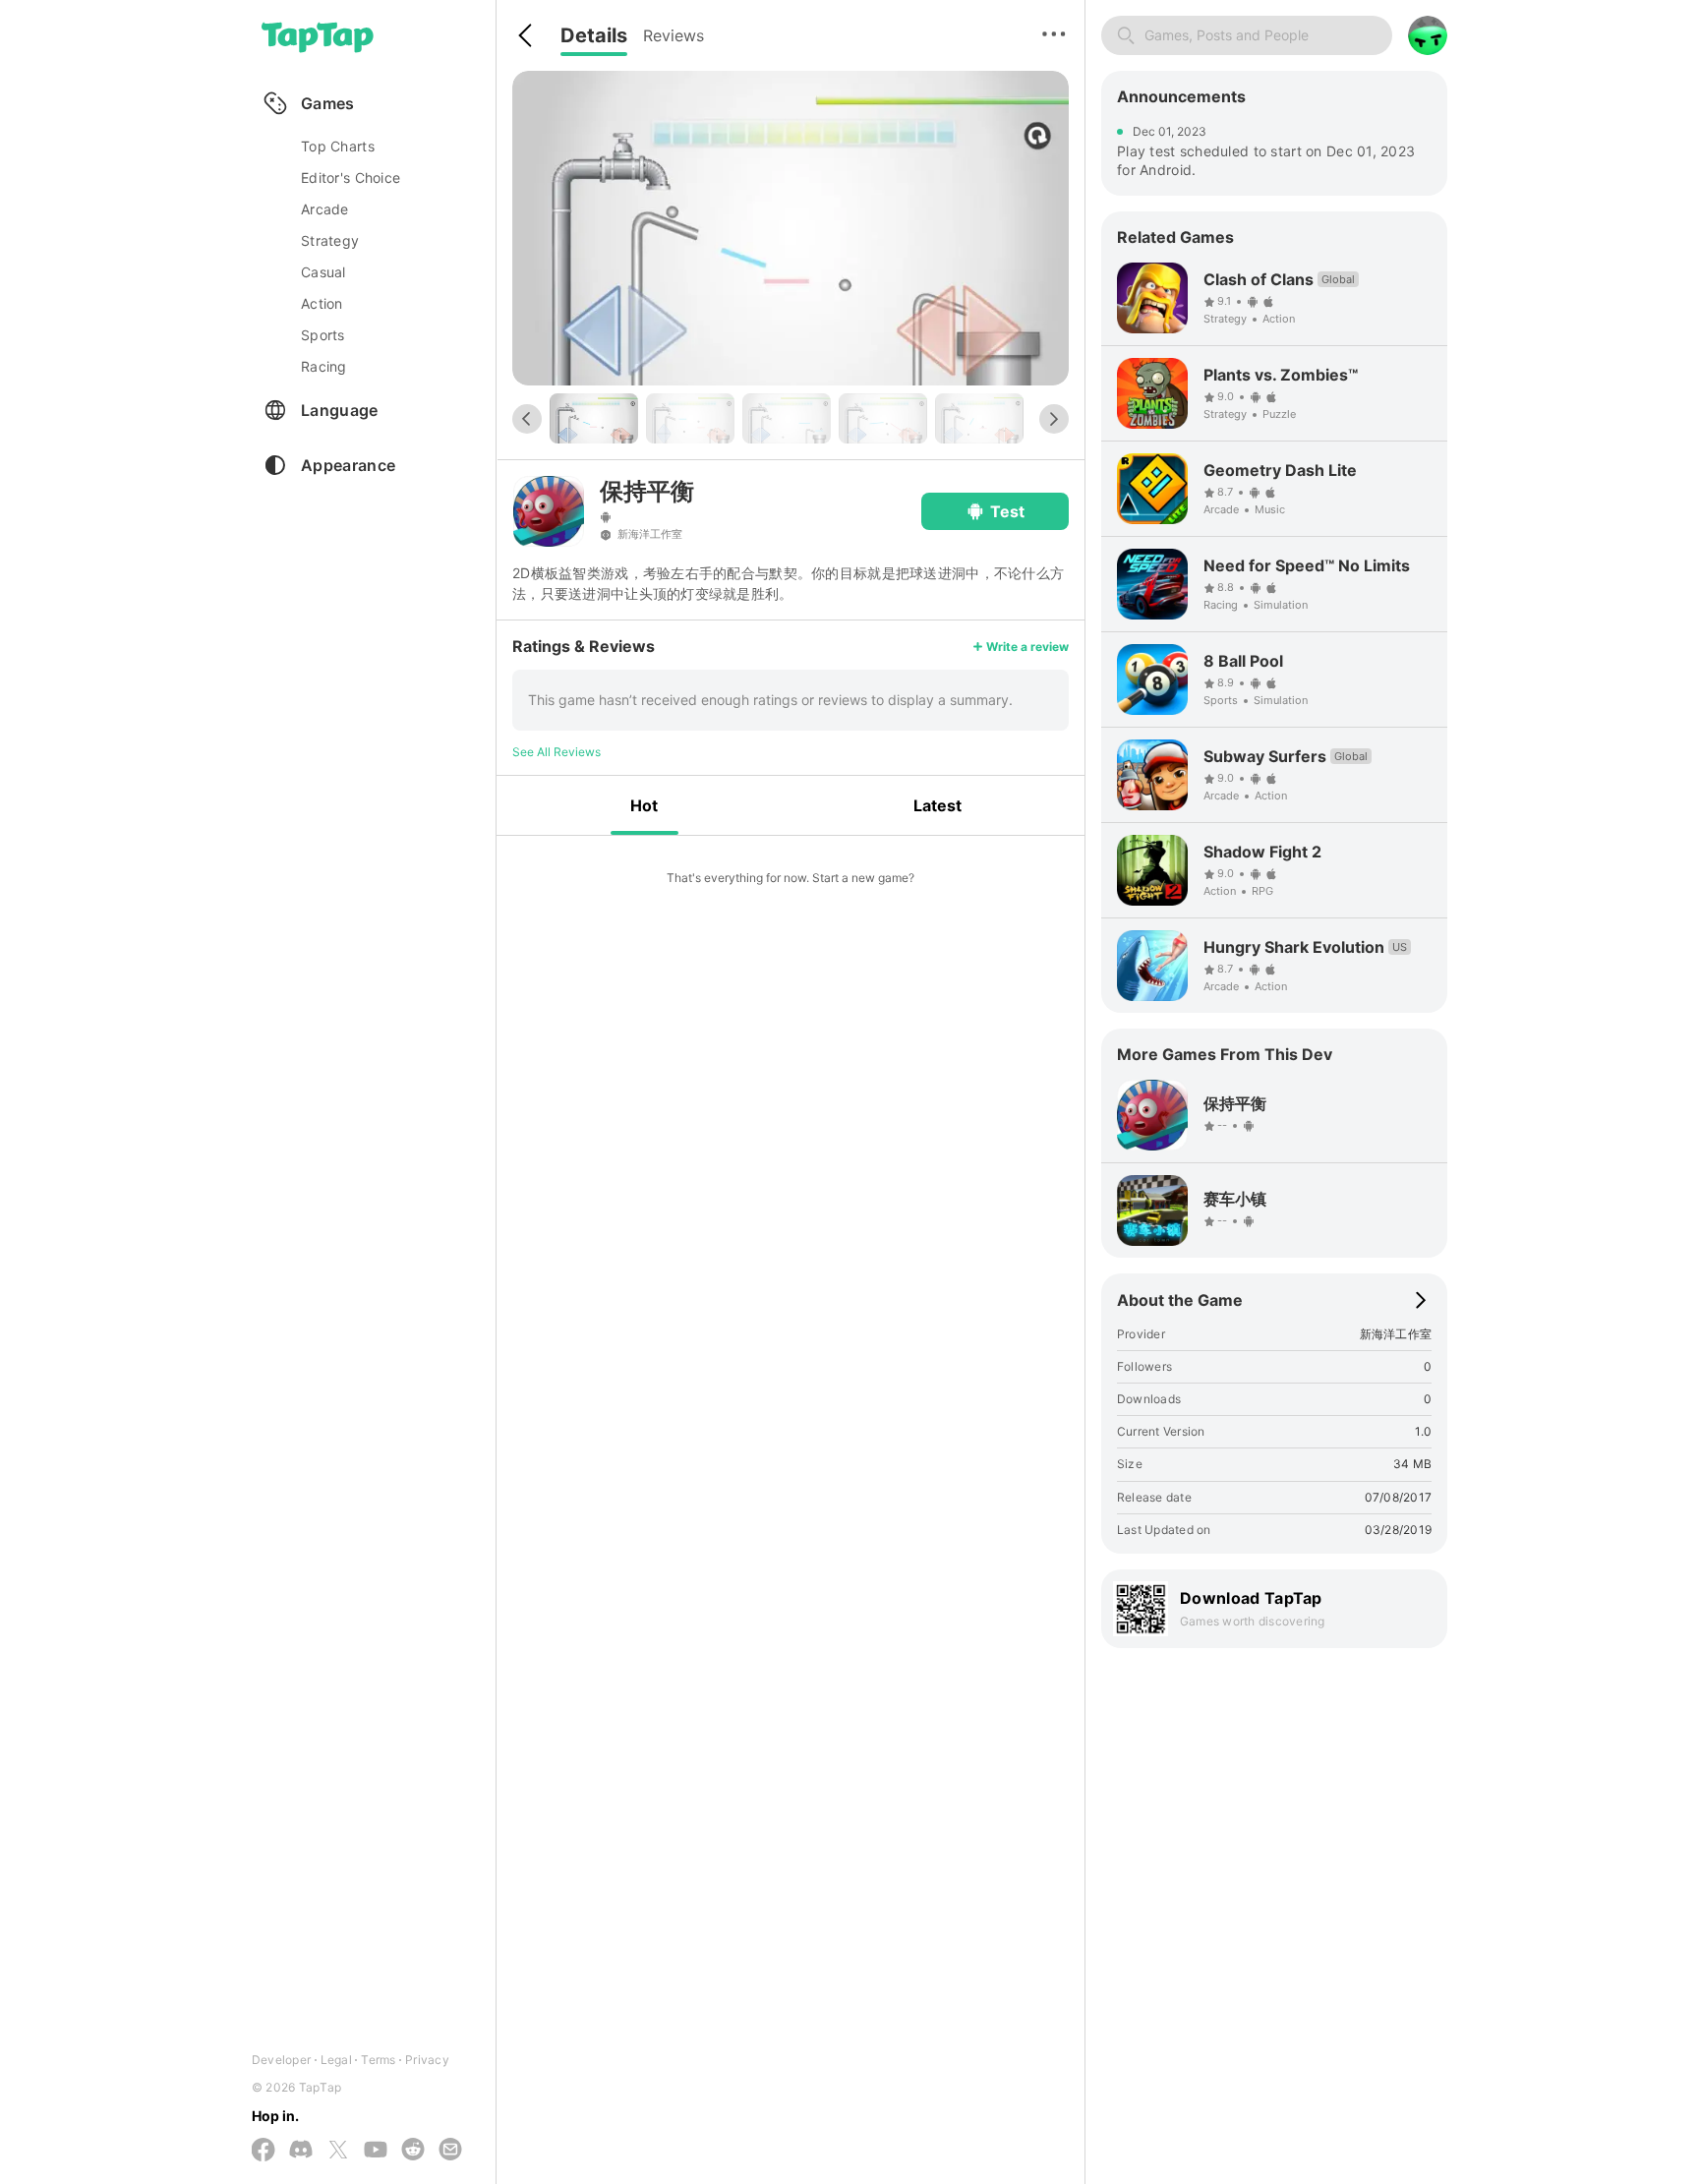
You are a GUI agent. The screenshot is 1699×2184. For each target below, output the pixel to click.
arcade (325, 209)
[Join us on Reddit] (413, 2151)
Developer (281, 2060)
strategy (330, 240)
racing (324, 366)
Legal (336, 2060)
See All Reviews (557, 752)
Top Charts (338, 146)
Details (594, 35)
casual (323, 272)
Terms (378, 2060)
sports (323, 335)
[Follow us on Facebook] (264, 2151)
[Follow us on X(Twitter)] (338, 2151)
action (322, 303)
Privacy (427, 2060)
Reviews (674, 35)
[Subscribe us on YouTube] (376, 2151)
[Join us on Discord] (301, 2151)
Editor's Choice (351, 177)
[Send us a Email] (450, 2151)
